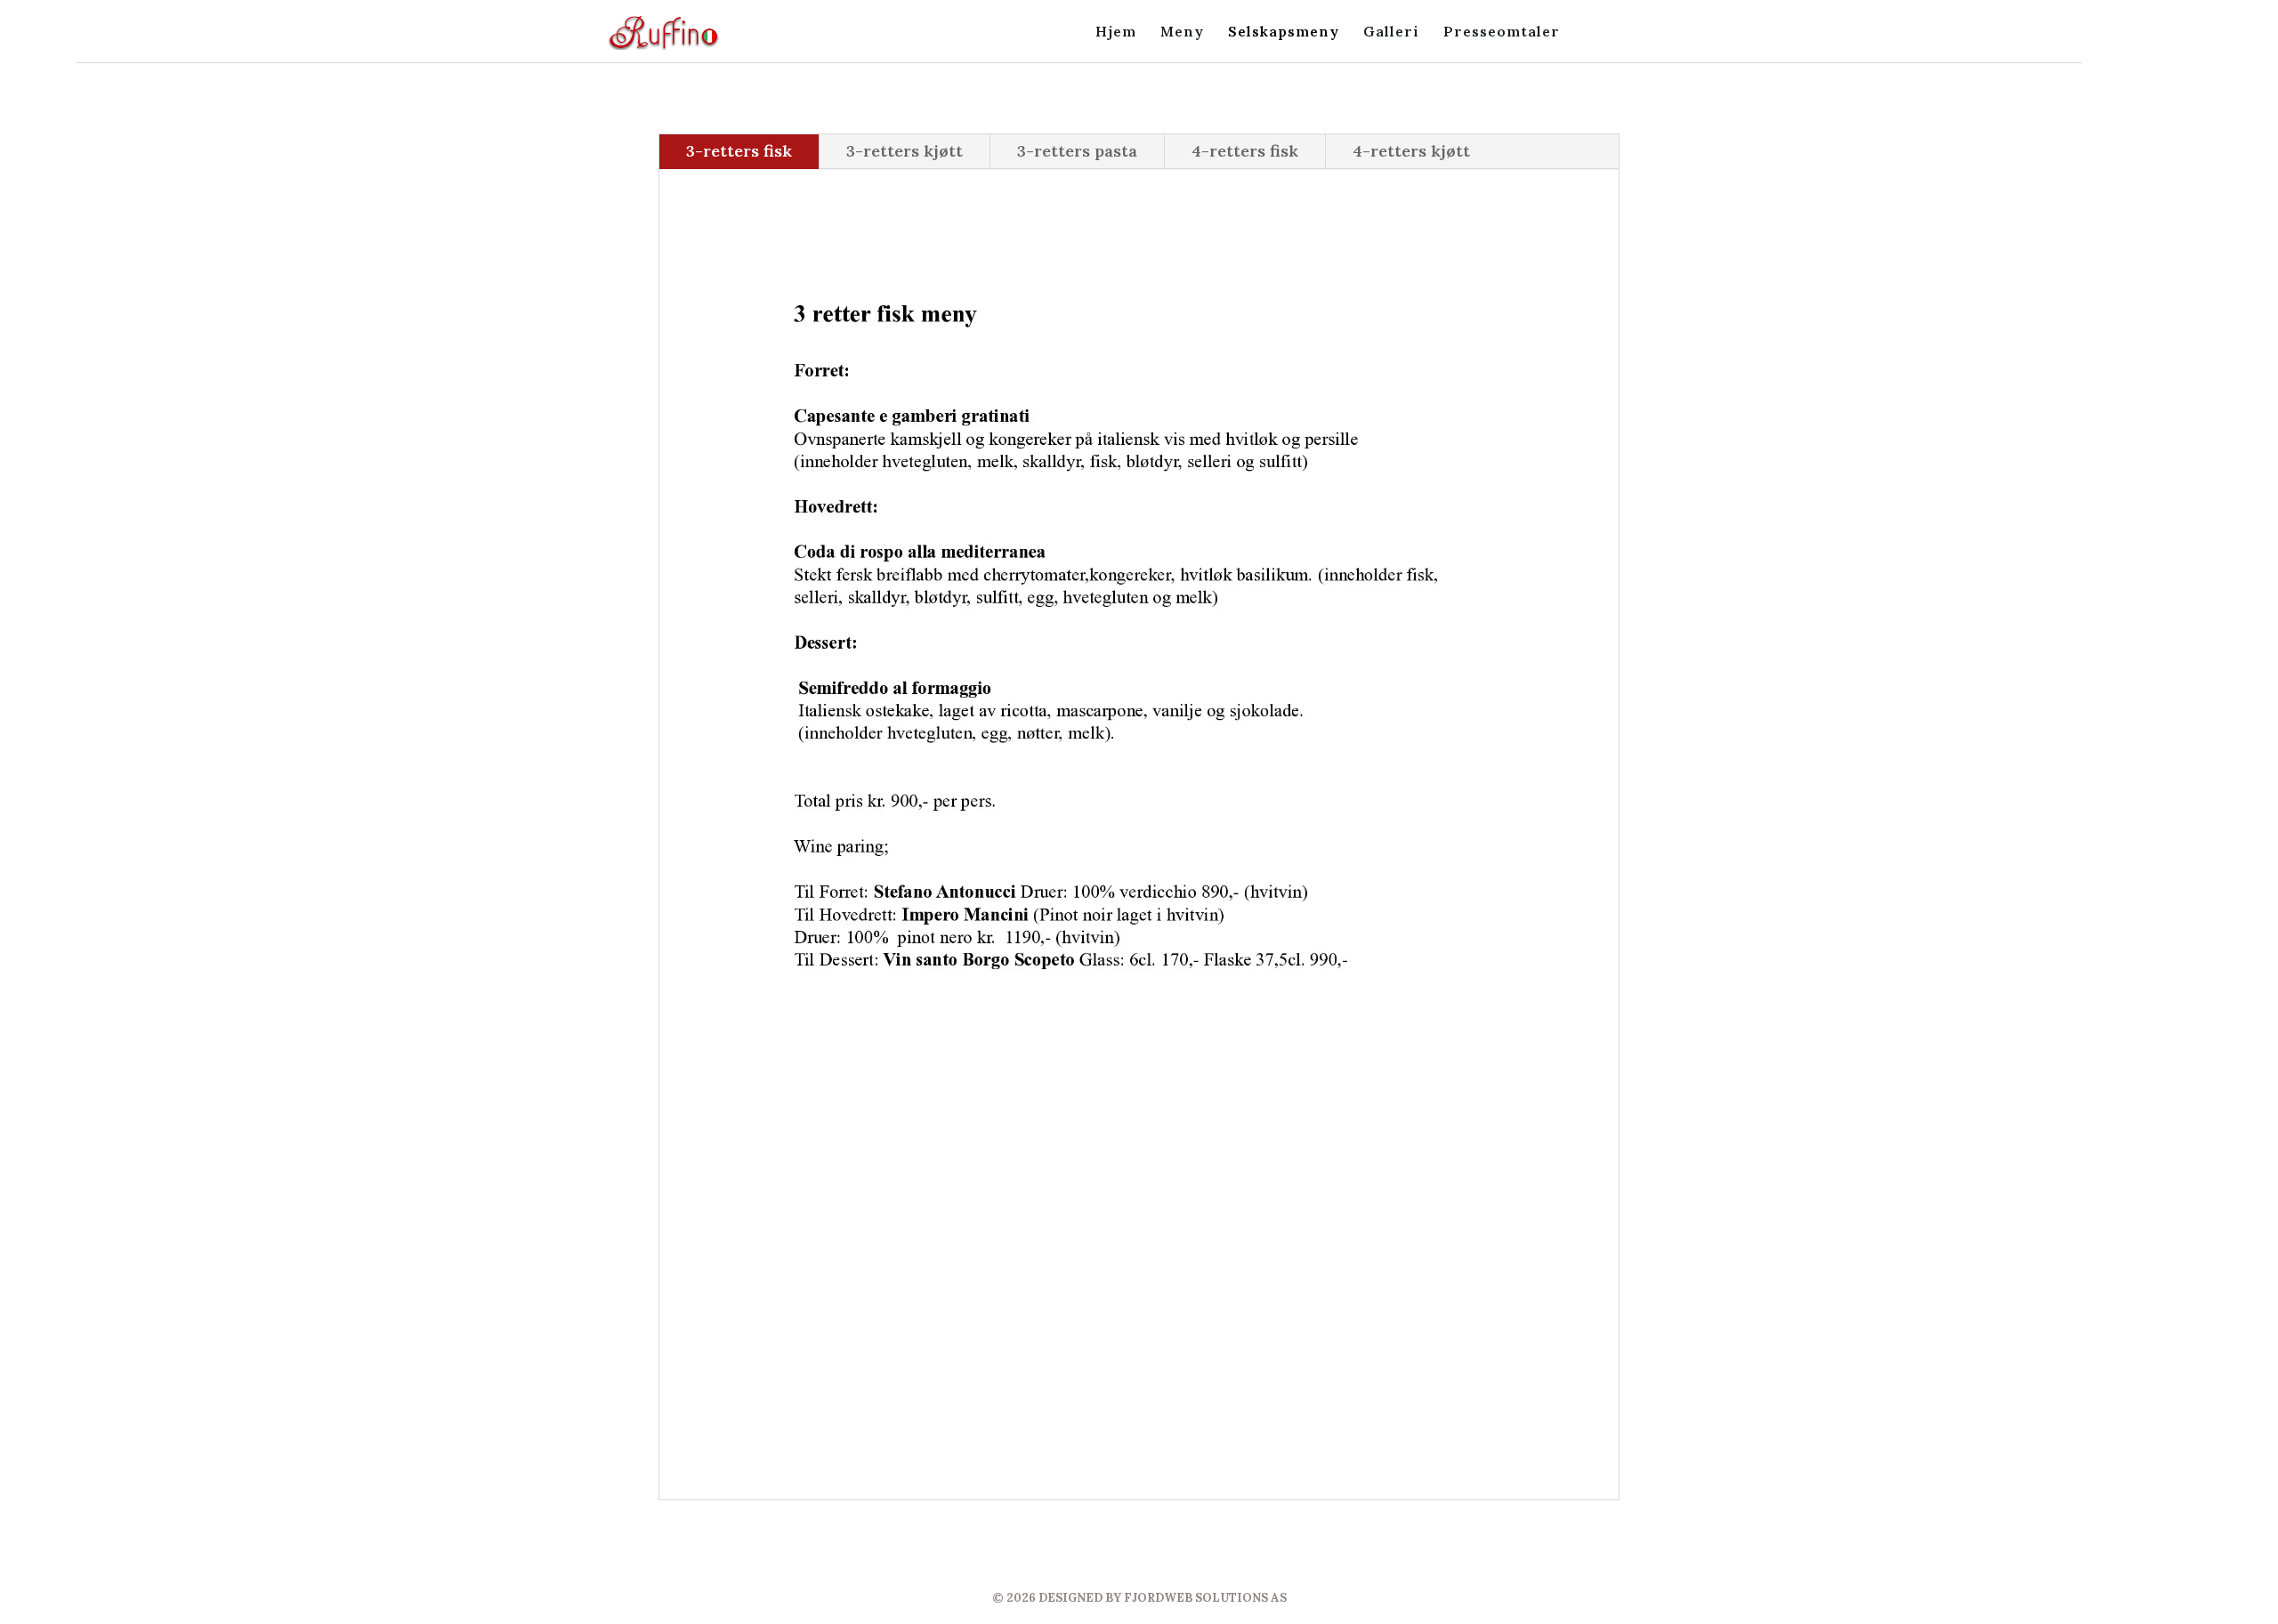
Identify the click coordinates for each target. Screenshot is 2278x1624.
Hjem (1116, 32)
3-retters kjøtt (905, 151)
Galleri (1391, 32)
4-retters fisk (1245, 151)
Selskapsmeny (1284, 32)
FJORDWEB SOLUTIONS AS (1205, 1598)
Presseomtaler (1502, 32)
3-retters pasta (1077, 151)
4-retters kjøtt (1411, 151)
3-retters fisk (739, 151)
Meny (1182, 32)
